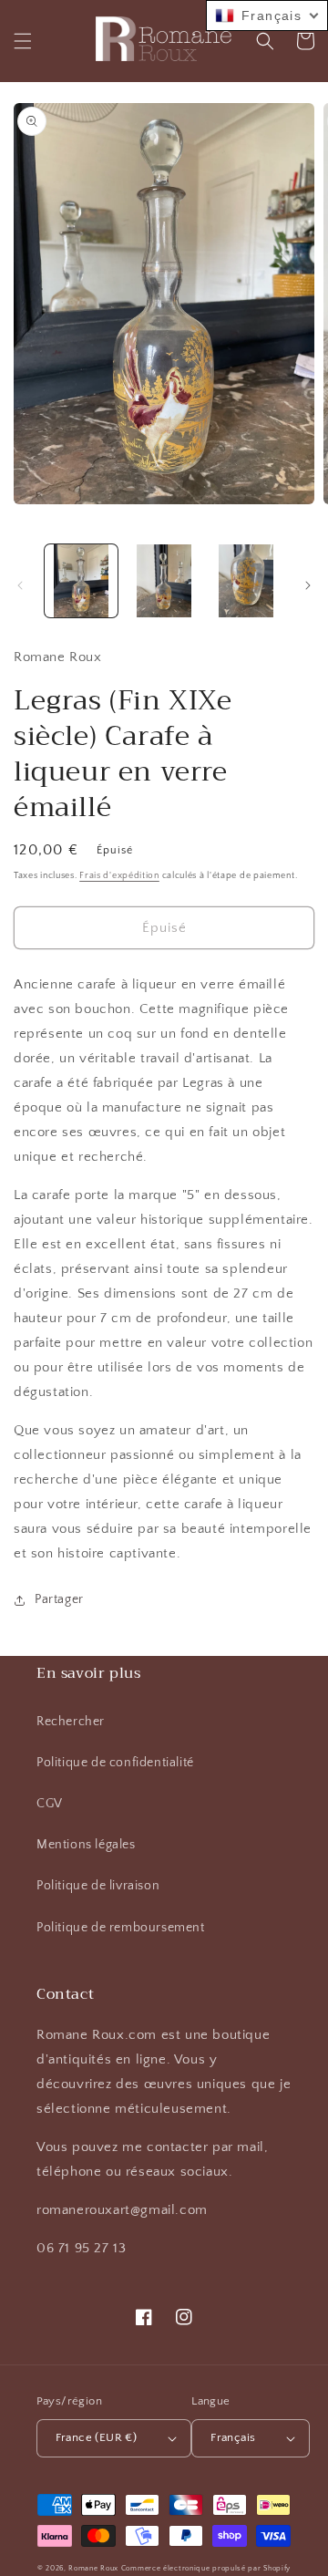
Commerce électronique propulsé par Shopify (206, 2568)
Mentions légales (86, 1845)
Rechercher (71, 1722)
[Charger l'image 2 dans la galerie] (163, 581)
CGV (50, 1804)
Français (233, 2437)
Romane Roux (93, 2568)
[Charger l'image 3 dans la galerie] (246, 581)
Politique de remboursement (121, 1928)
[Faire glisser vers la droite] (308, 585)
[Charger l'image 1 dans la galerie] (81, 581)
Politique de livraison (98, 1886)
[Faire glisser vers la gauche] (20, 585)
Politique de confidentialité (115, 1763)
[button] (23, 41)
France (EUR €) (97, 2437)
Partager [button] (59, 1599)
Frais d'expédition (119, 876)
